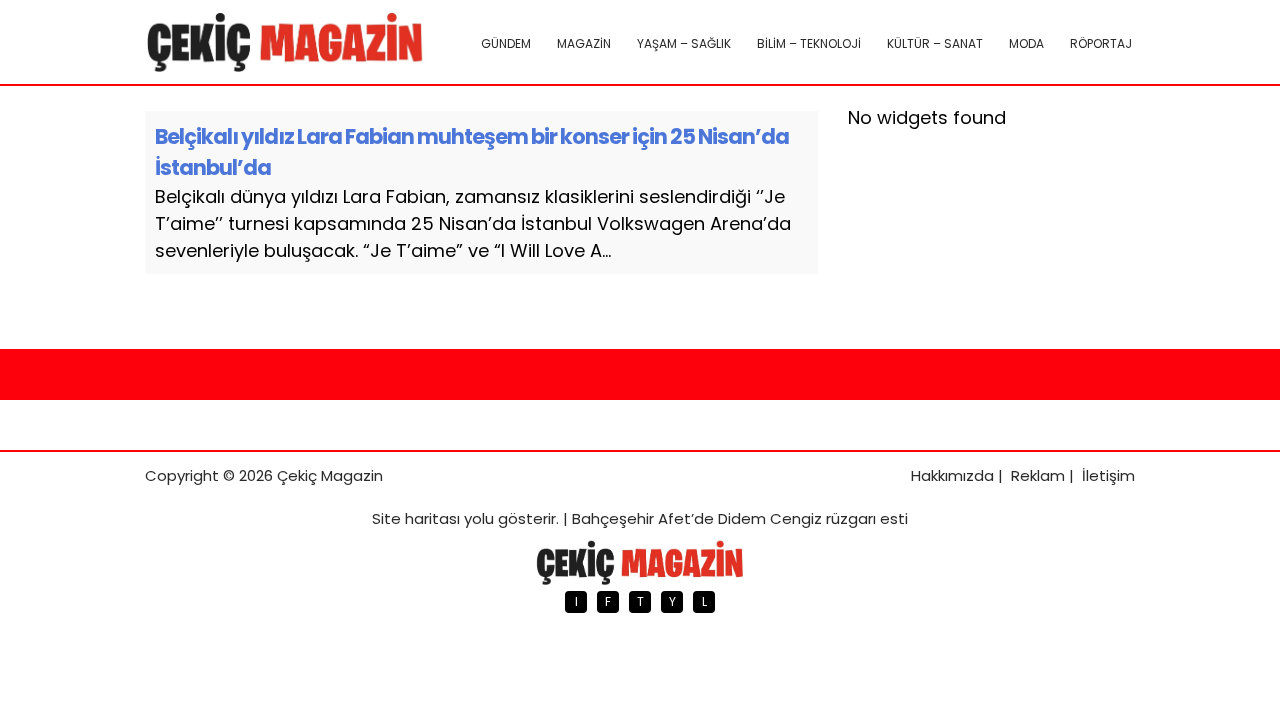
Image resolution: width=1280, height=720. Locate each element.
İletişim (1108, 475)
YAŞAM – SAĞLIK (684, 43)
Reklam (1038, 475)
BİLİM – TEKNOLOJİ (809, 43)
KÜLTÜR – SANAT (935, 43)
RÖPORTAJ (1101, 43)
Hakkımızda (952, 475)
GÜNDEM (506, 43)
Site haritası (416, 518)
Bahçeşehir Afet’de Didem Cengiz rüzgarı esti (740, 518)
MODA (1026, 43)
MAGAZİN (584, 43)
